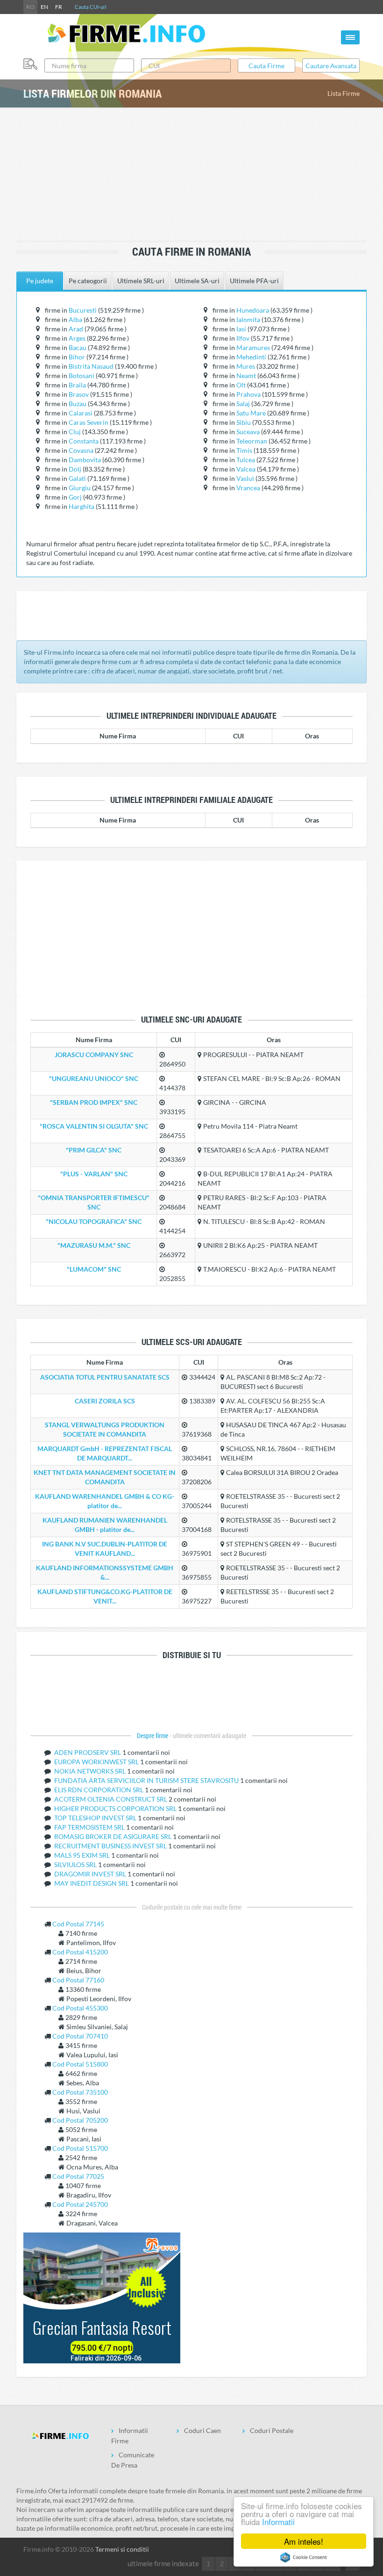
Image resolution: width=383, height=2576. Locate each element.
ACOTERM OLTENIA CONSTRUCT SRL (111, 1799)
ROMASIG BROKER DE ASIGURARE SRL (113, 1836)
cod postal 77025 (78, 2176)
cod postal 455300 (80, 2008)
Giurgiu (80, 488)
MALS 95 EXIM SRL (83, 1855)
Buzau (78, 404)
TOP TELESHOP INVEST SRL (96, 1818)
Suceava (248, 432)
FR (59, 7)
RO (30, 7)
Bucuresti (83, 310)
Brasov (79, 394)
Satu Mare (251, 413)
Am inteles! (304, 2541)
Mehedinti (251, 357)
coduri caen (202, 2430)
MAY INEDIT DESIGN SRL (92, 1883)
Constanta (84, 441)
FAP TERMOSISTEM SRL (90, 1827)
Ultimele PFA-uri (254, 281)
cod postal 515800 (80, 2064)
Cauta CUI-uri (91, 7)
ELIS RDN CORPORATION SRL (99, 1790)
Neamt (246, 376)
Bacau (78, 347)
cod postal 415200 (80, 1952)
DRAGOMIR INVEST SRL (91, 1874)
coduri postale (272, 2430)
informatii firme (130, 2436)
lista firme (344, 93)
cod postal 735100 (80, 2092)
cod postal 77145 (78, 1924)
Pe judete (40, 281)
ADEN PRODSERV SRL (88, 1752)
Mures (246, 366)
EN (44, 7)
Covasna (81, 450)
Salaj (243, 404)
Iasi (241, 329)
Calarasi (81, 413)
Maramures (253, 347)
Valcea (246, 469)
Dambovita (85, 460)
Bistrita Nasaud (91, 366)
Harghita (82, 506)
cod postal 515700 (80, 2148)
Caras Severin (89, 422)
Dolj (75, 469)
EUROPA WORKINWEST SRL (97, 1762)
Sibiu (244, 422)
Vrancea (248, 488)
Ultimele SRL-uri (141, 281)
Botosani (82, 376)
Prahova (248, 394)
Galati (77, 478)
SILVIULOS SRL (76, 1864)
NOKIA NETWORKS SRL (91, 1771)
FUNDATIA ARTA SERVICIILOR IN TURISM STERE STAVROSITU (147, 1780)
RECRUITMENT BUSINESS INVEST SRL (111, 1846)
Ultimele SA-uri (197, 281)
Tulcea (246, 460)
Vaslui (245, 478)
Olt (241, 385)
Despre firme (153, 1736)
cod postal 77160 (78, 1980)
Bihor (77, 357)
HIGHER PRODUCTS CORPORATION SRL (116, 1808)
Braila (77, 385)
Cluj (75, 432)
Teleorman (252, 441)
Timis (244, 450)
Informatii (278, 2522)
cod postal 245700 (80, 2204)
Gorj (75, 497)
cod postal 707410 (80, 2036)
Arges (77, 338)
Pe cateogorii (88, 281)
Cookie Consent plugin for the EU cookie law (304, 2557)
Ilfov (243, 338)
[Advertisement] (193, 175)
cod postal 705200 (80, 2120)
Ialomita (248, 319)
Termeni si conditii (122, 2549)
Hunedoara (253, 310)
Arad (76, 329)
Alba (75, 319)
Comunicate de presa (133, 2460)
